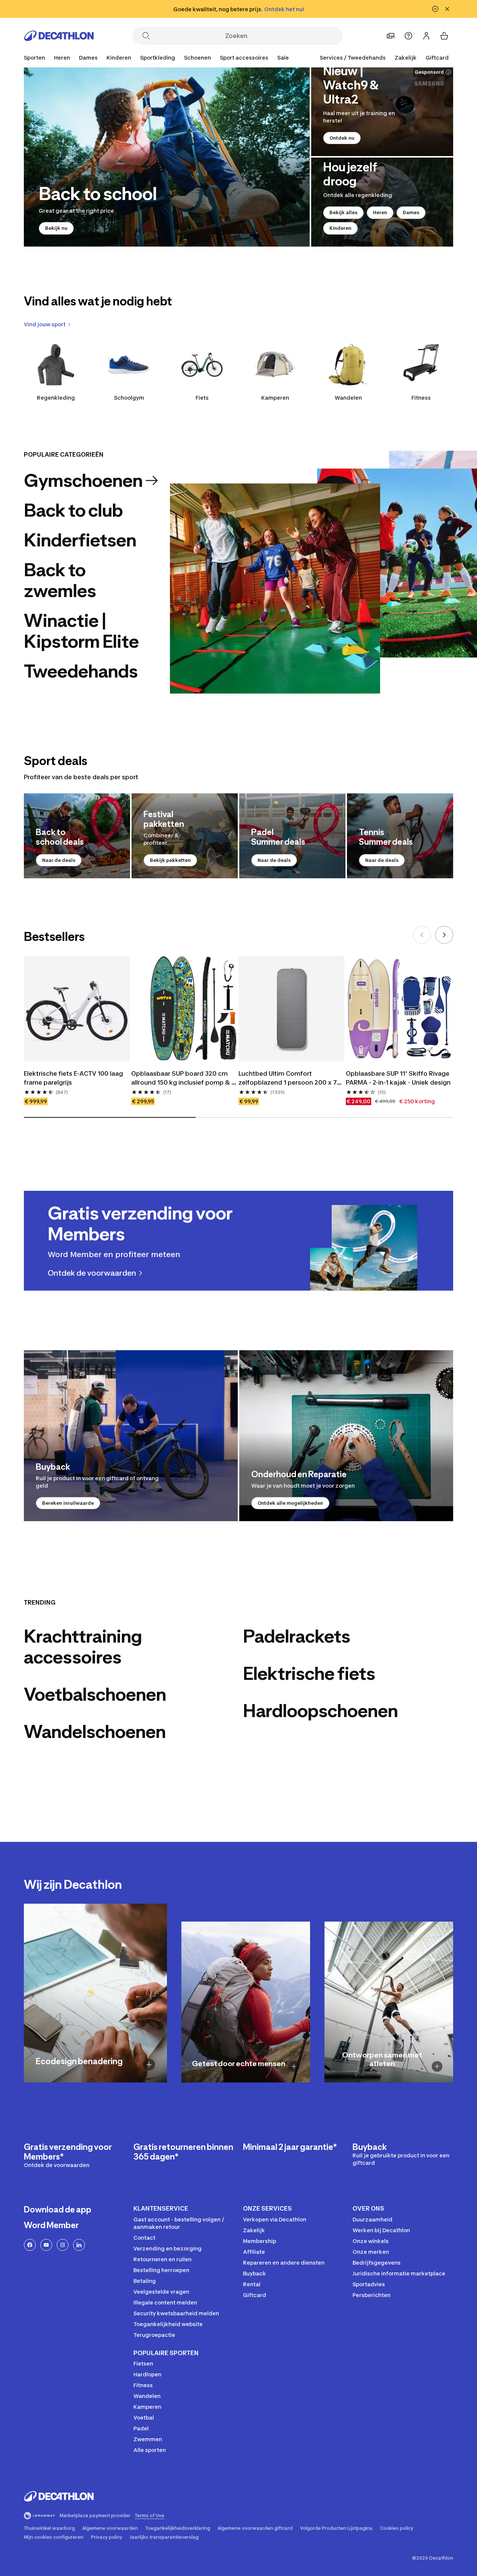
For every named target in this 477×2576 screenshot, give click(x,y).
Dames (411, 212)
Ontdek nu (342, 138)
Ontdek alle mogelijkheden (290, 1503)
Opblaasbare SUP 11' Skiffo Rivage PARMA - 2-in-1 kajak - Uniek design (398, 1078)
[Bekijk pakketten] (185, 836)
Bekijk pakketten (170, 860)
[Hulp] (408, 36)
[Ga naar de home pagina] (59, 36)
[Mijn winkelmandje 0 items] (444, 36)
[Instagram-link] (63, 2245)
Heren (380, 212)
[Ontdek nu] (382, 112)
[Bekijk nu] (167, 157)
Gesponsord (429, 72)
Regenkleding (56, 398)
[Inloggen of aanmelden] (426, 36)
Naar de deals (59, 860)
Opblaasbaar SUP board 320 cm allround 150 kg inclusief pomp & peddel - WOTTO (181, 1078)
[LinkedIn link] (79, 2245)
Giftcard (437, 58)
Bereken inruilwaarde (68, 1503)
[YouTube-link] (46, 2245)
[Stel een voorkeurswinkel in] (391, 36)
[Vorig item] (422, 935)
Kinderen (340, 228)
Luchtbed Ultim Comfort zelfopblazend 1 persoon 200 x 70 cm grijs (290, 1078)
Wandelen (348, 398)
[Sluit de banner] (447, 9)
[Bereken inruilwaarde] (131, 1436)
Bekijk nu (56, 228)
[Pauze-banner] (435, 9)
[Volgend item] (444, 935)
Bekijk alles (343, 212)
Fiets (202, 398)
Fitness (421, 398)
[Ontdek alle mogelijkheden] (346, 1436)
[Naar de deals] (77, 836)
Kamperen (275, 398)
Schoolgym (129, 398)
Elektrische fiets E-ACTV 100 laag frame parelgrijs (74, 1078)
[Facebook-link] (30, 2245)
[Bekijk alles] (382, 202)
